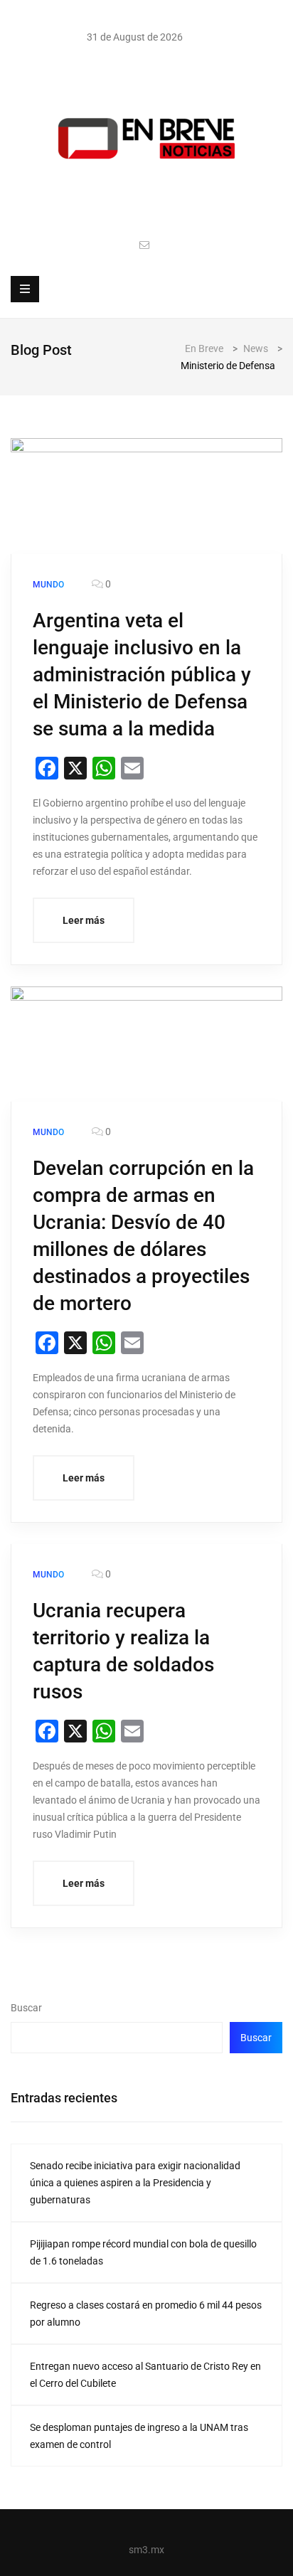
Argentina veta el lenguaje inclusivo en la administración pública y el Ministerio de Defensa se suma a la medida (142, 675)
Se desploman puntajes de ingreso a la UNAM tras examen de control (139, 2436)
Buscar (26, 2008)
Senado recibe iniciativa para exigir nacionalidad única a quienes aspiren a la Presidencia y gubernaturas (135, 2183)
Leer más (84, 920)
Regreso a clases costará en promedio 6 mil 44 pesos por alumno (146, 2314)
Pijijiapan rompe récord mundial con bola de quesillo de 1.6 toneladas (143, 2252)
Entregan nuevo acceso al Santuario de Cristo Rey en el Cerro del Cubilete (145, 2375)
